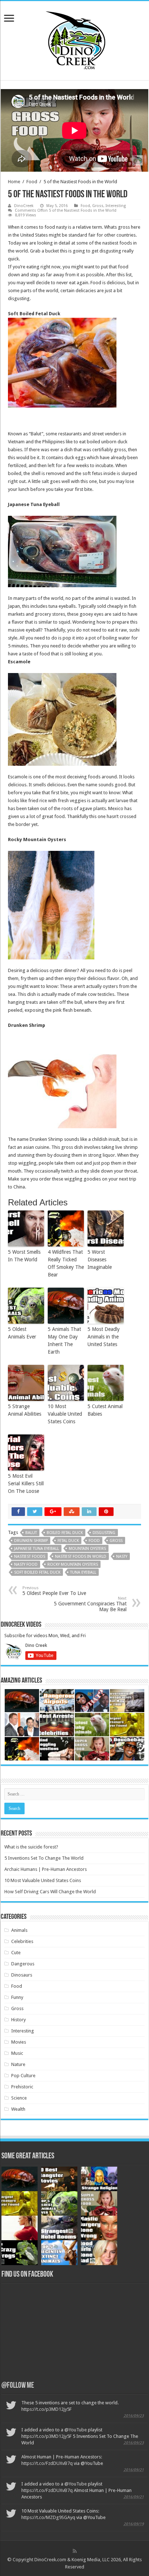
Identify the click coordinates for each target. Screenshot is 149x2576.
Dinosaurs (22, 1975)
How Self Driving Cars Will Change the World (50, 1892)
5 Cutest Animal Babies (105, 1410)
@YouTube (76, 2430)
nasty (122, 1557)
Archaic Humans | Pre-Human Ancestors (46, 1869)
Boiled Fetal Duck (65, 1533)
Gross (98, 206)
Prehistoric (22, 2087)
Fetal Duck (68, 1541)
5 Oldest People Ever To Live (54, 1591)
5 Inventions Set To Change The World (44, 1858)
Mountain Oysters (87, 1549)
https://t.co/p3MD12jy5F (46, 2409)
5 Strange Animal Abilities (25, 1410)
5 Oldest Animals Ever (22, 1333)
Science (19, 2098)
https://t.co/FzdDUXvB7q (47, 2463)
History (18, 2020)
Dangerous (23, 1964)
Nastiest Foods (30, 1557)
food (94, 1541)
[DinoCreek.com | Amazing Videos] (74, 39)
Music (17, 2053)
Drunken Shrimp (31, 1541)
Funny (17, 1997)
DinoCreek (24, 206)
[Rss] (75, 2551)
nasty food (26, 1564)
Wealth (18, 2109)
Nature (18, 2064)
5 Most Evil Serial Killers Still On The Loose (26, 1483)
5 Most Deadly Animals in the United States (104, 1337)
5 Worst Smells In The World (24, 1256)
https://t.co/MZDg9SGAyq (48, 2517)
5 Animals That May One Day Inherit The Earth (64, 1340)
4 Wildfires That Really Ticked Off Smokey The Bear (66, 1263)
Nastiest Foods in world (81, 1557)
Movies (19, 2042)
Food (32, 182)
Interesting (116, 206)
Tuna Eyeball (83, 1572)
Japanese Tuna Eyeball (37, 1549)
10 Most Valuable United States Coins (65, 1414)
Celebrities (22, 1941)
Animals (19, 1930)
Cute (16, 1953)
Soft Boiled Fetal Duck (37, 1572)
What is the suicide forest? (31, 1847)
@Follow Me (18, 2386)
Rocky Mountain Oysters (73, 1564)
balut (31, 1533)
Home (14, 182)
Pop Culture (23, 2076)
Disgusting (104, 1533)
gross (116, 1541)
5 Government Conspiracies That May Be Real (90, 1604)
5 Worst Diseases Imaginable (100, 1260)
